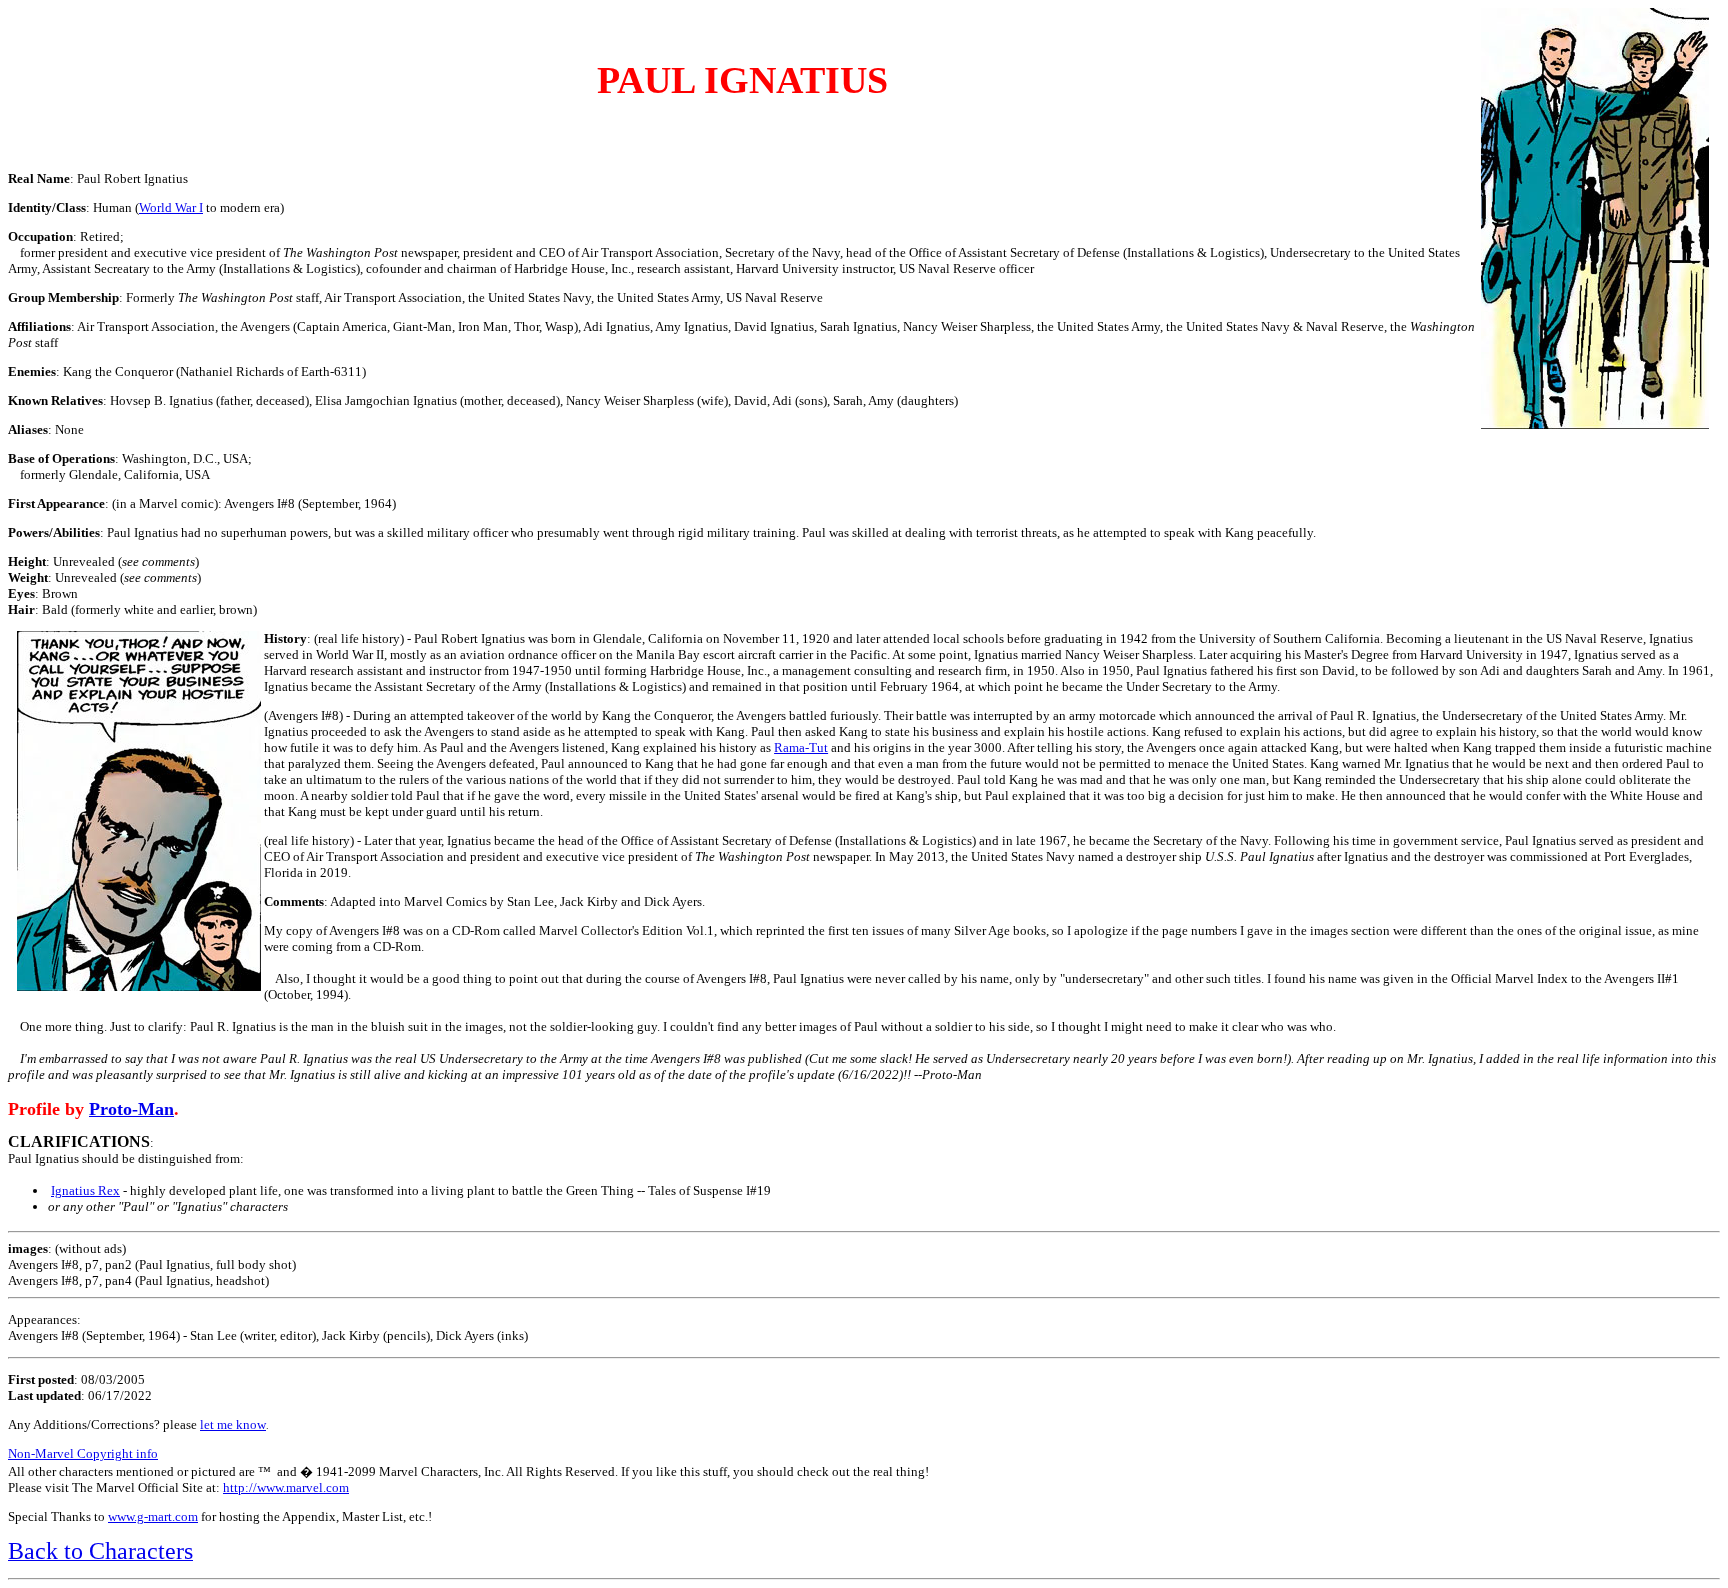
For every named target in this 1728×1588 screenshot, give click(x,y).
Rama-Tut (801, 747)
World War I (171, 207)
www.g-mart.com (153, 1516)
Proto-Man (131, 1109)
